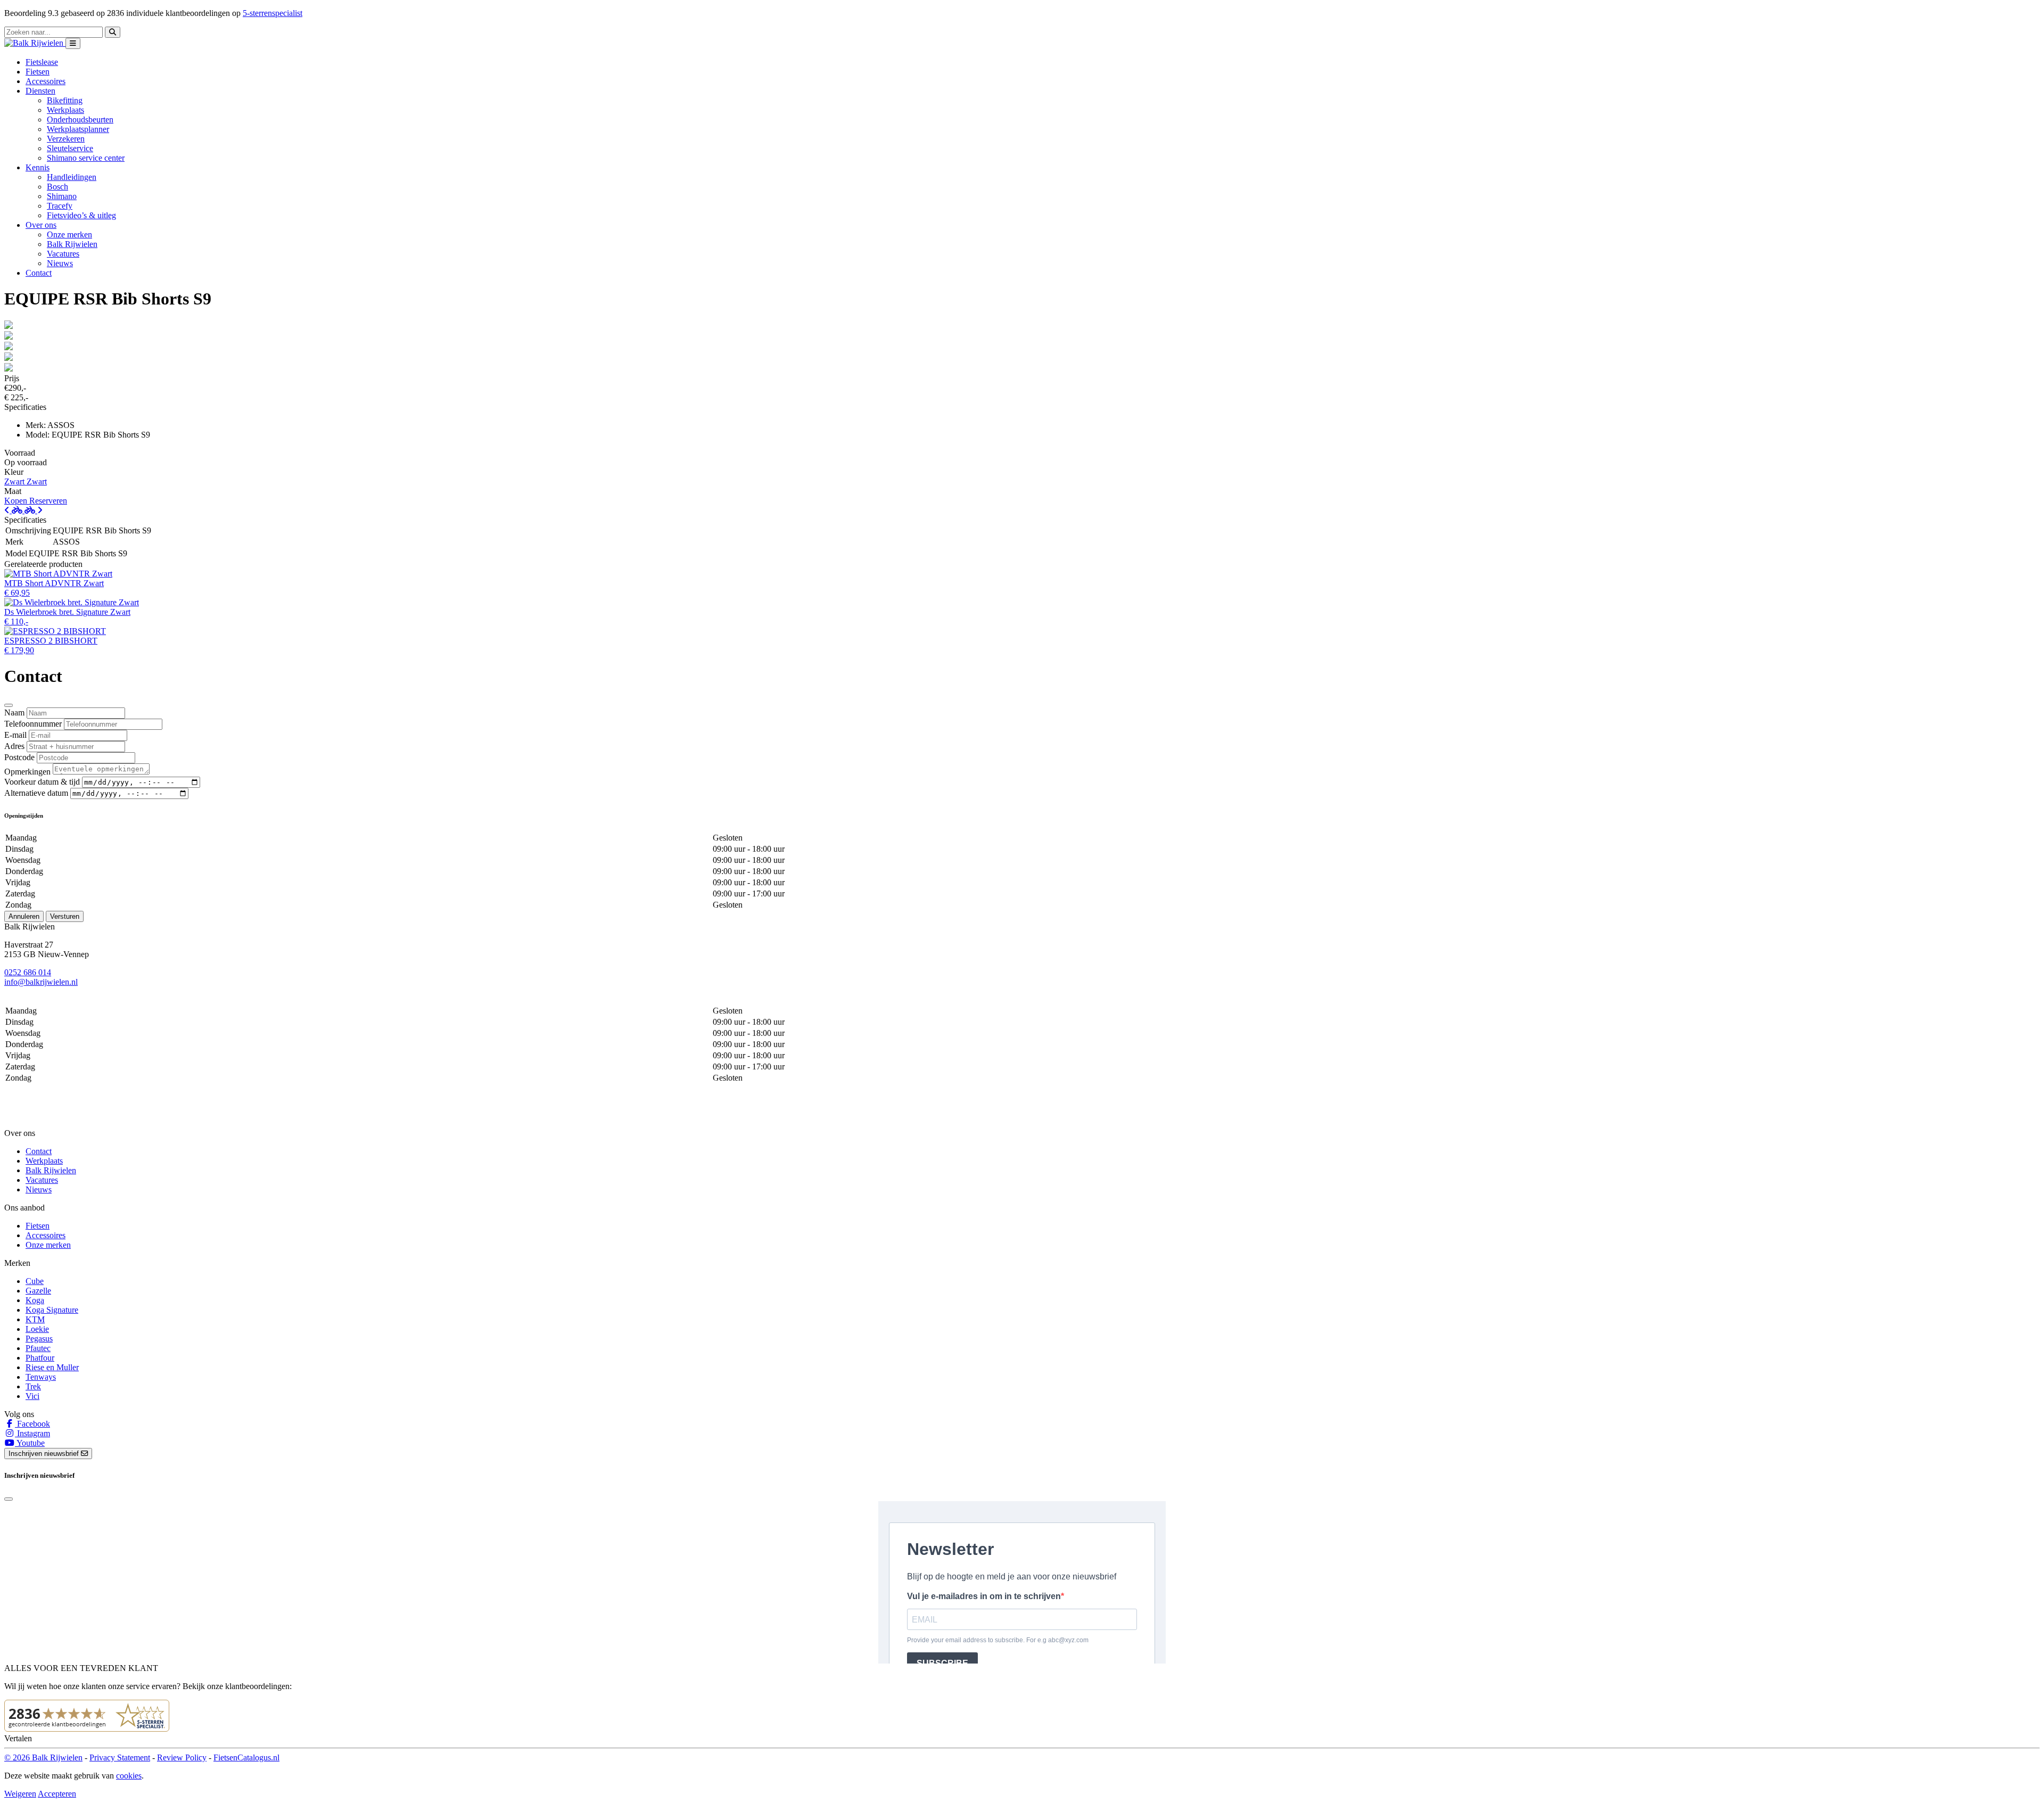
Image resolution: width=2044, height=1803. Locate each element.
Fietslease (42, 62)
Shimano (62, 196)
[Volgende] (34, 510)
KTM (35, 1319)
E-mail (15, 735)
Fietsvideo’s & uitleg (81, 215)
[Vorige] (14, 510)
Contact (39, 273)
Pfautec (38, 1348)
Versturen (65, 916)
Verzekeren (66, 139)
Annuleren (24, 916)
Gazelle (38, 1291)
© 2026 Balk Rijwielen (43, 1757)
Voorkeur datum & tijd (42, 782)
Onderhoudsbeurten (80, 120)
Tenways (41, 1377)
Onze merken (69, 234)
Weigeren (20, 1794)
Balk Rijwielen (72, 244)
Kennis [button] (38, 167)
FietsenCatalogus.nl (246, 1757)
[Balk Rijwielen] (35, 43)
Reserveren (48, 501)
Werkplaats (65, 110)
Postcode (19, 757)
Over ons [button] (41, 225)
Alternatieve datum (36, 793)
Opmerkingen (27, 772)
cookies (129, 1776)
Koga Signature (52, 1310)
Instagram (32, 1433)
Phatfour (40, 1358)
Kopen (17, 501)
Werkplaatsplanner (78, 129)
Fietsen (38, 72)
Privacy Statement (120, 1757)
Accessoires (46, 81)
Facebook (32, 1424)
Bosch (57, 187)
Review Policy (182, 1757)
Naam (14, 713)
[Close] (9, 705)
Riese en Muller (52, 1367)
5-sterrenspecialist (273, 13)
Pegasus (39, 1339)
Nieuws (60, 263)
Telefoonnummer (33, 724)
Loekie (37, 1329)
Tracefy (60, 206)
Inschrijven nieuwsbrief (45, 1454)
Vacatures (63, 254)
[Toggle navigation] (73, 43)
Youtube (30, 1443)
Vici (32, 1396)
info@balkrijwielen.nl (41, 982)
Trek (33, 1386)
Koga (35, 1300)
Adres (14, 746)
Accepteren (57, 1794)
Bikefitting (65, 100)
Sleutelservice (70, 148)
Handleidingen (72, 177)
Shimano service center (86, 158)
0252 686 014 (28, 972)
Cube (35, 1281)
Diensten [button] (40, 91)
